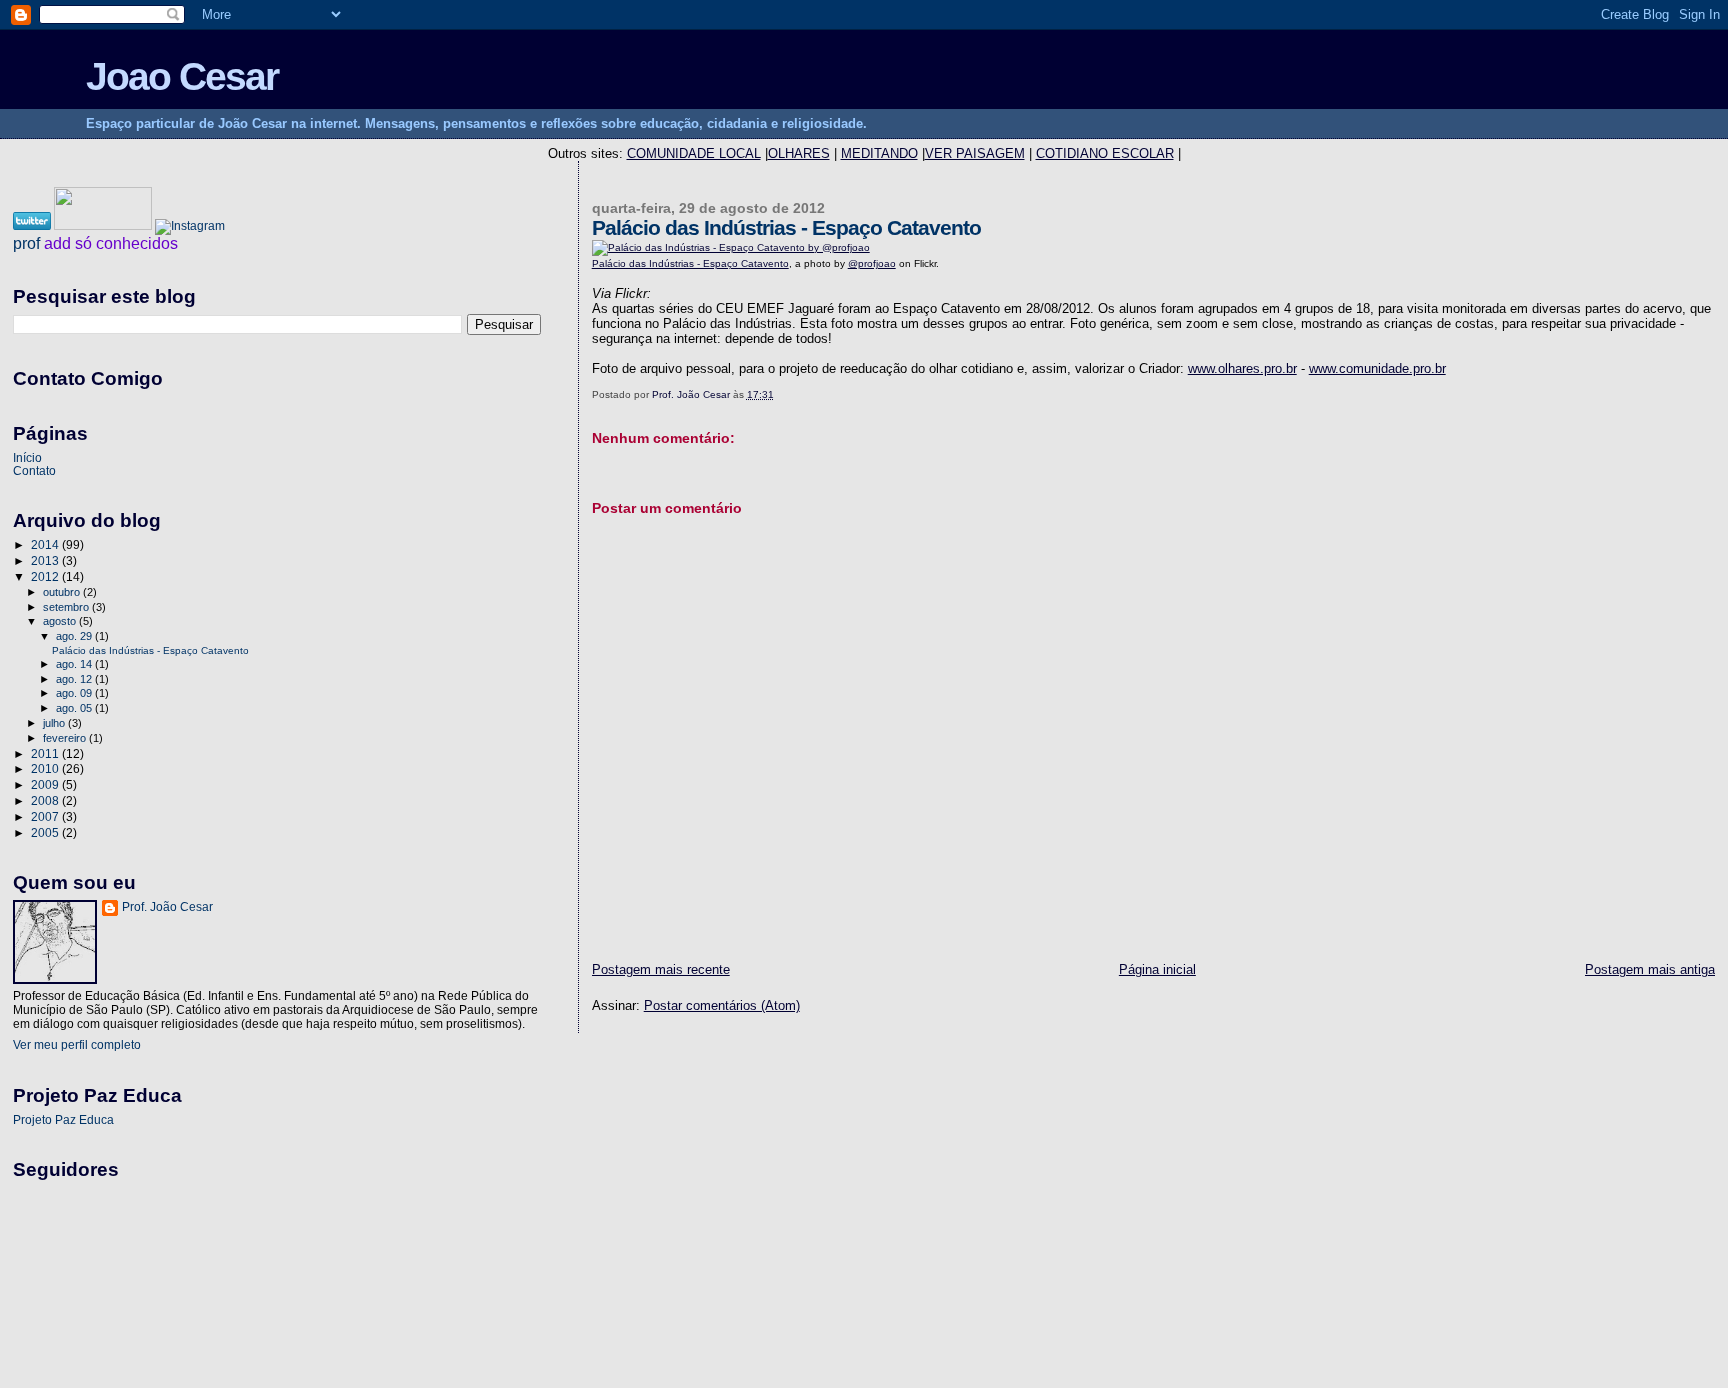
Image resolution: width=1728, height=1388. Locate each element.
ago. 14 (75, 664)
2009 (46, 784)
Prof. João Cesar (167, 907)
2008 (46, 800)
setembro (67, 607)
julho (55, 723)
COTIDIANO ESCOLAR (1105, 153)
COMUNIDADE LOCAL (694, 153)
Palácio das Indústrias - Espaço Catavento (690, 263)
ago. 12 (75, 679)
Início (27, 457)
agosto (61, 621)
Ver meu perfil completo (77, 1045)
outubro (63, 592)
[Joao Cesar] (104, 226)
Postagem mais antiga (1650, 969)
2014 (46, 544)
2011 (46, 753)
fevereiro (66, 738)
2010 (46, 768)
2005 (46, 832)
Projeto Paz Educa (63, 1119)
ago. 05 (75, 708)
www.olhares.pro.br (1242, 368)
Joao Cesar (182, 76)
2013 (46, 560)
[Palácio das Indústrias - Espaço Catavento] (731, 247)
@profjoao (872, 263)
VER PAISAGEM (975, 153)
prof (26, 243)
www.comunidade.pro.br (1377, 368)
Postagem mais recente (661, 969)
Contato (34, 470)
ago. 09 (75, 693)
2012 (46, 576)
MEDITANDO (879, 153)
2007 (46, 816)
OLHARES (799, 153)
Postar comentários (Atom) (722, 1005)
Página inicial (1157, 969)
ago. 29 (75, 636)
